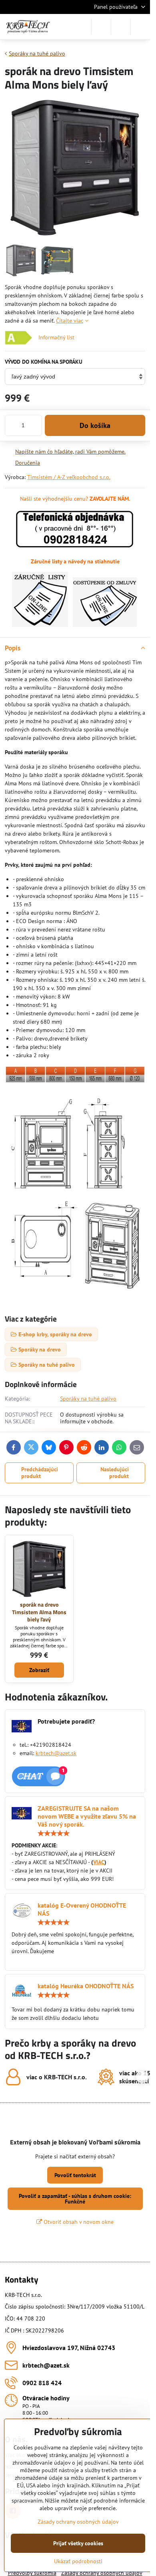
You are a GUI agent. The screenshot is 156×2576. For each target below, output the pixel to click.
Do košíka (95, 425)
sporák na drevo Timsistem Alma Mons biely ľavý (39, 1612)
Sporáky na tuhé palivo (88, 1399)
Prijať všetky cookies (78, 2543)
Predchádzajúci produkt (40, 1473)
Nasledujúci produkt (115, 1473)
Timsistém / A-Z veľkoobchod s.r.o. (69, 477)
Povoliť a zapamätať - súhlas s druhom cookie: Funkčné (75, 2199)
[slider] (54, 1833)
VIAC (99, 1862)
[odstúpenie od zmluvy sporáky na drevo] (105, 625)
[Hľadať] (101, 27)
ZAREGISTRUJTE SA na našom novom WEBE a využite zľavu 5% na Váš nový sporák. (87, 1816)
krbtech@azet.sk (56, 1753)
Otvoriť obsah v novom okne (78, 2222)
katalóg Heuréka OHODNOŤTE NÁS (86, 1986)
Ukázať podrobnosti (78, 2561)
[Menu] (140, 27)
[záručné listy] (40, 625)
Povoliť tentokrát (75, 2175)
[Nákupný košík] (121, 27)
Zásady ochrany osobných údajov (78, 2522)
